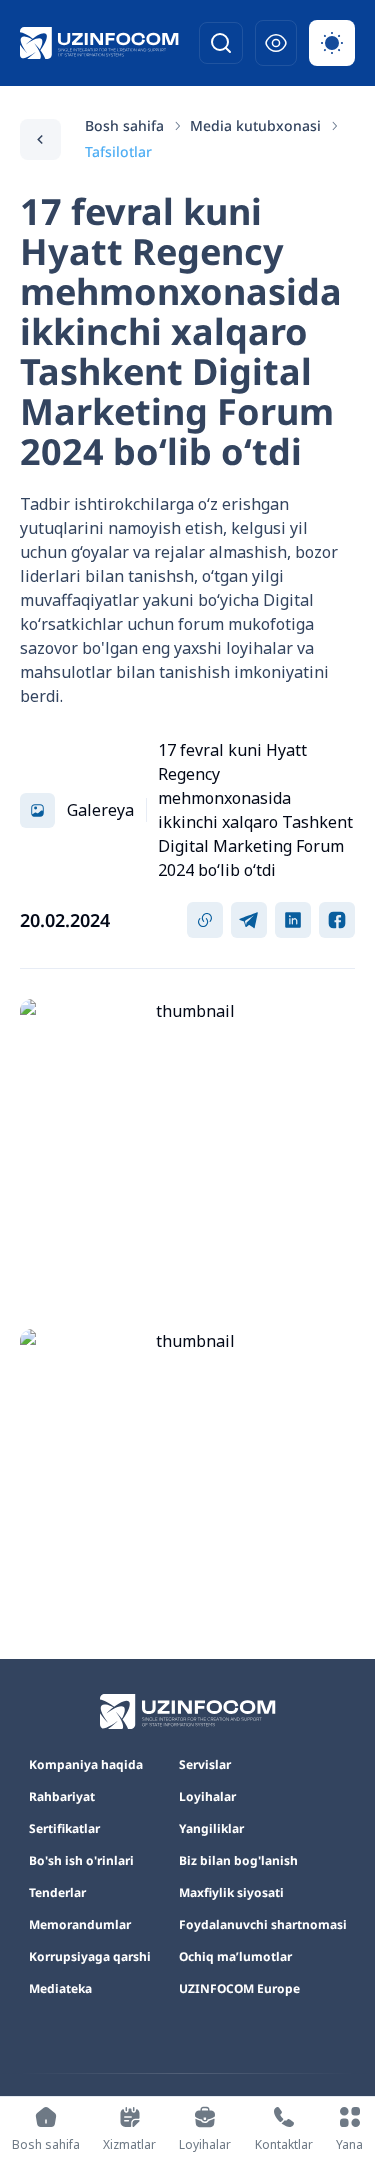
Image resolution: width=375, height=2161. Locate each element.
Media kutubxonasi (255, 125)
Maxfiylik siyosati (231, 1893)
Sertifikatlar (64, 1829)
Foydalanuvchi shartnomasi (263, 1925)
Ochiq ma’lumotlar (235, 1957)
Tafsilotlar (118, 151)
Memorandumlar (80, 1925)
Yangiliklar (211, 1829)
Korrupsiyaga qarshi (90, 1957)
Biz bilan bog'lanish (238, 1861)
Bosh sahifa (124, 125)
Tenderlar (57, 1893)
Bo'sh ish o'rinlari (81, 1861)
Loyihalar (207, 1797)
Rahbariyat (62, 1797)
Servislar (205, 1765)
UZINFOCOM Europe (239, 1989)
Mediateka (60, 1989)
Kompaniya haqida (86, 1765)
